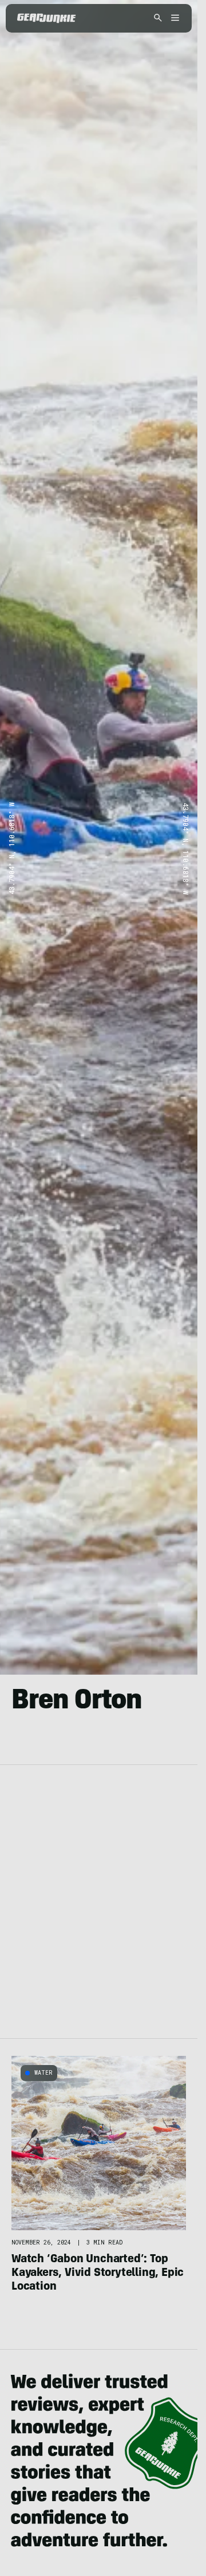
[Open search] (158, 19)
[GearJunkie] (47, 18)
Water (43, 2073)
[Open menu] (173, 19)
